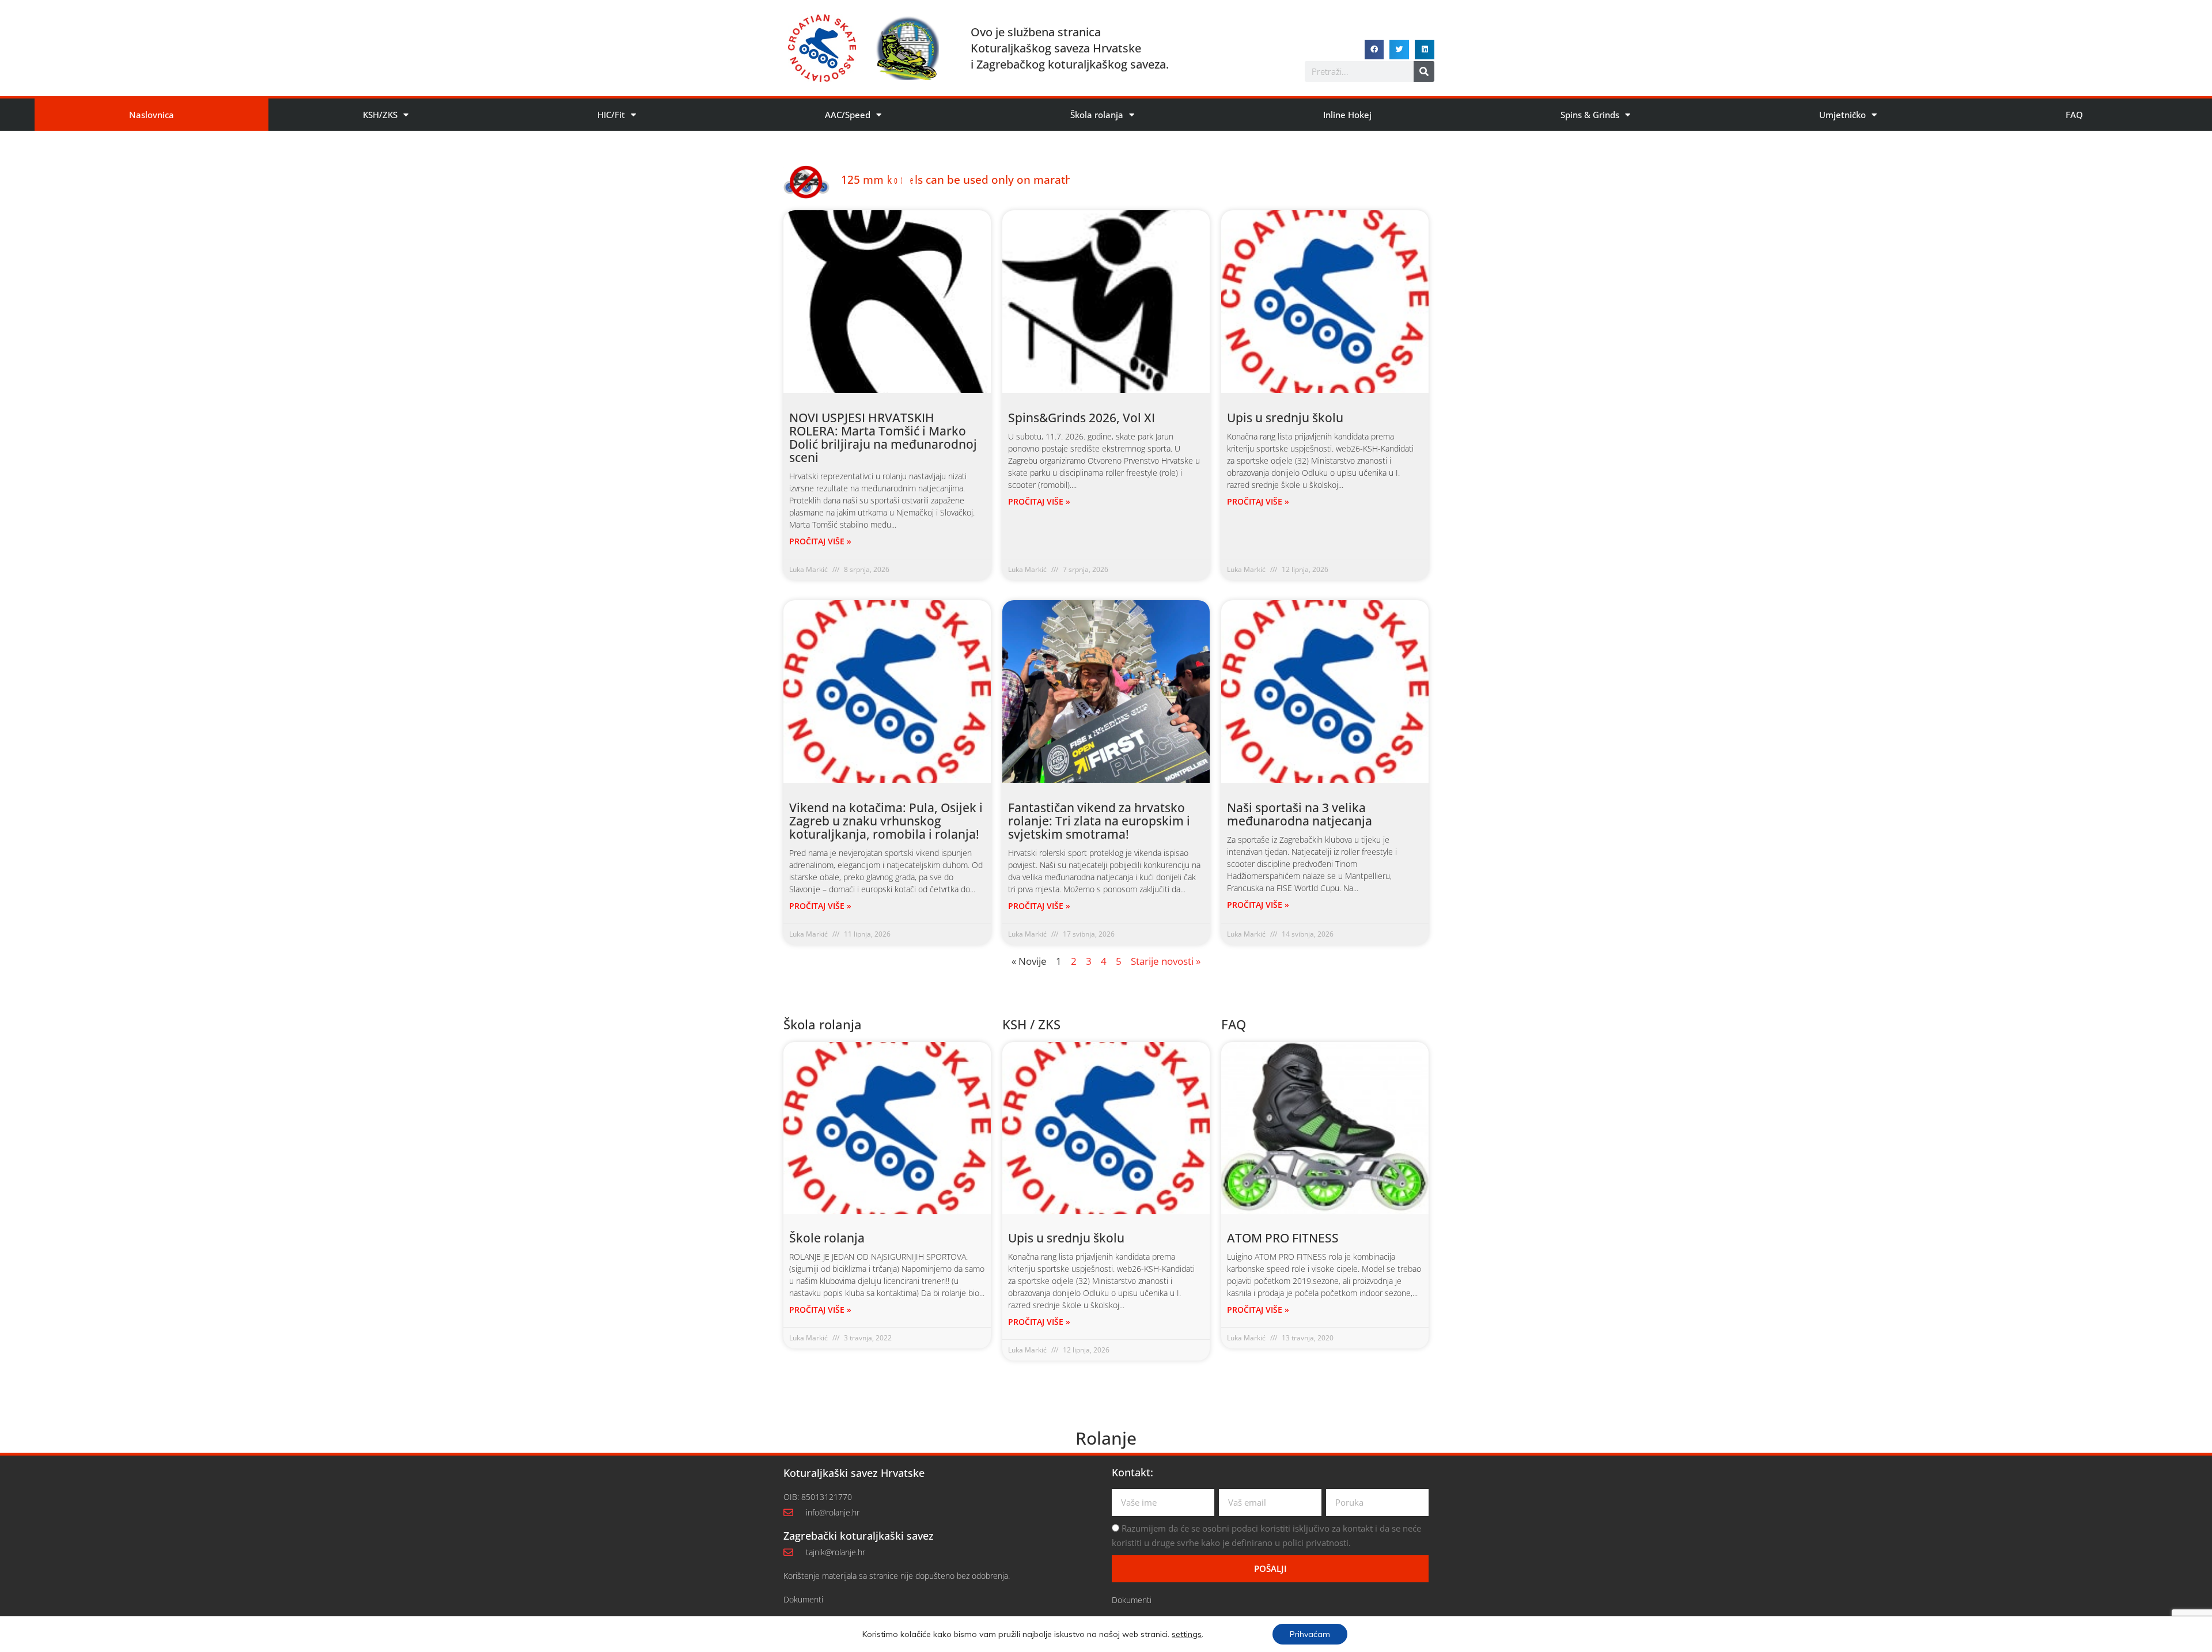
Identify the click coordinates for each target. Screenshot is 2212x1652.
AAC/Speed (848, 115)
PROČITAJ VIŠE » (820, 541)
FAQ (2074, 115)
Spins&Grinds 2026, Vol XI (1082, 418)
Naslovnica (151, 115)
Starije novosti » (1166, 961)
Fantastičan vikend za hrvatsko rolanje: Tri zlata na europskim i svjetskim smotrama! (1099, 821)
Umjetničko (1842, 115)
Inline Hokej (1347, 115)
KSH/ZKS (380, 115)
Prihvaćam (1310, 1634)
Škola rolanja (1097, 115)
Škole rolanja (827, 1238)
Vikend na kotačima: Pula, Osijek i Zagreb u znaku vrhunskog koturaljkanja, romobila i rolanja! (886, 821)
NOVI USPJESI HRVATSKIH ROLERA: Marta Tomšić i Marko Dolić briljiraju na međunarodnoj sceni (883, 437)
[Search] (1424, 71)
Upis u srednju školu (1285, 418)
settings (1187, 1634)
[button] (1374, 50)
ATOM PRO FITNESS (1283, 1238)
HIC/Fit (611, 115)
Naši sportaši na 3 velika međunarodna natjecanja (1300, 814)
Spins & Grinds (1590, 115)
